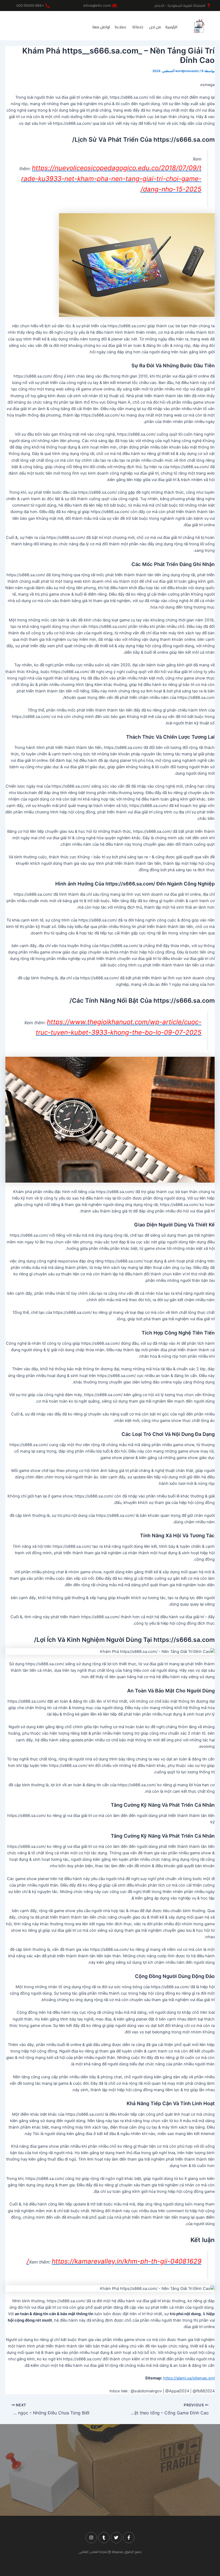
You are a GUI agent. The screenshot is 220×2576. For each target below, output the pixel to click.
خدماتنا (138, 27)
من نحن (155, 27)
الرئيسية (171, 27)
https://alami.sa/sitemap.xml (189, 2378)
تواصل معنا (101, 27)
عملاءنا (120, 27)
